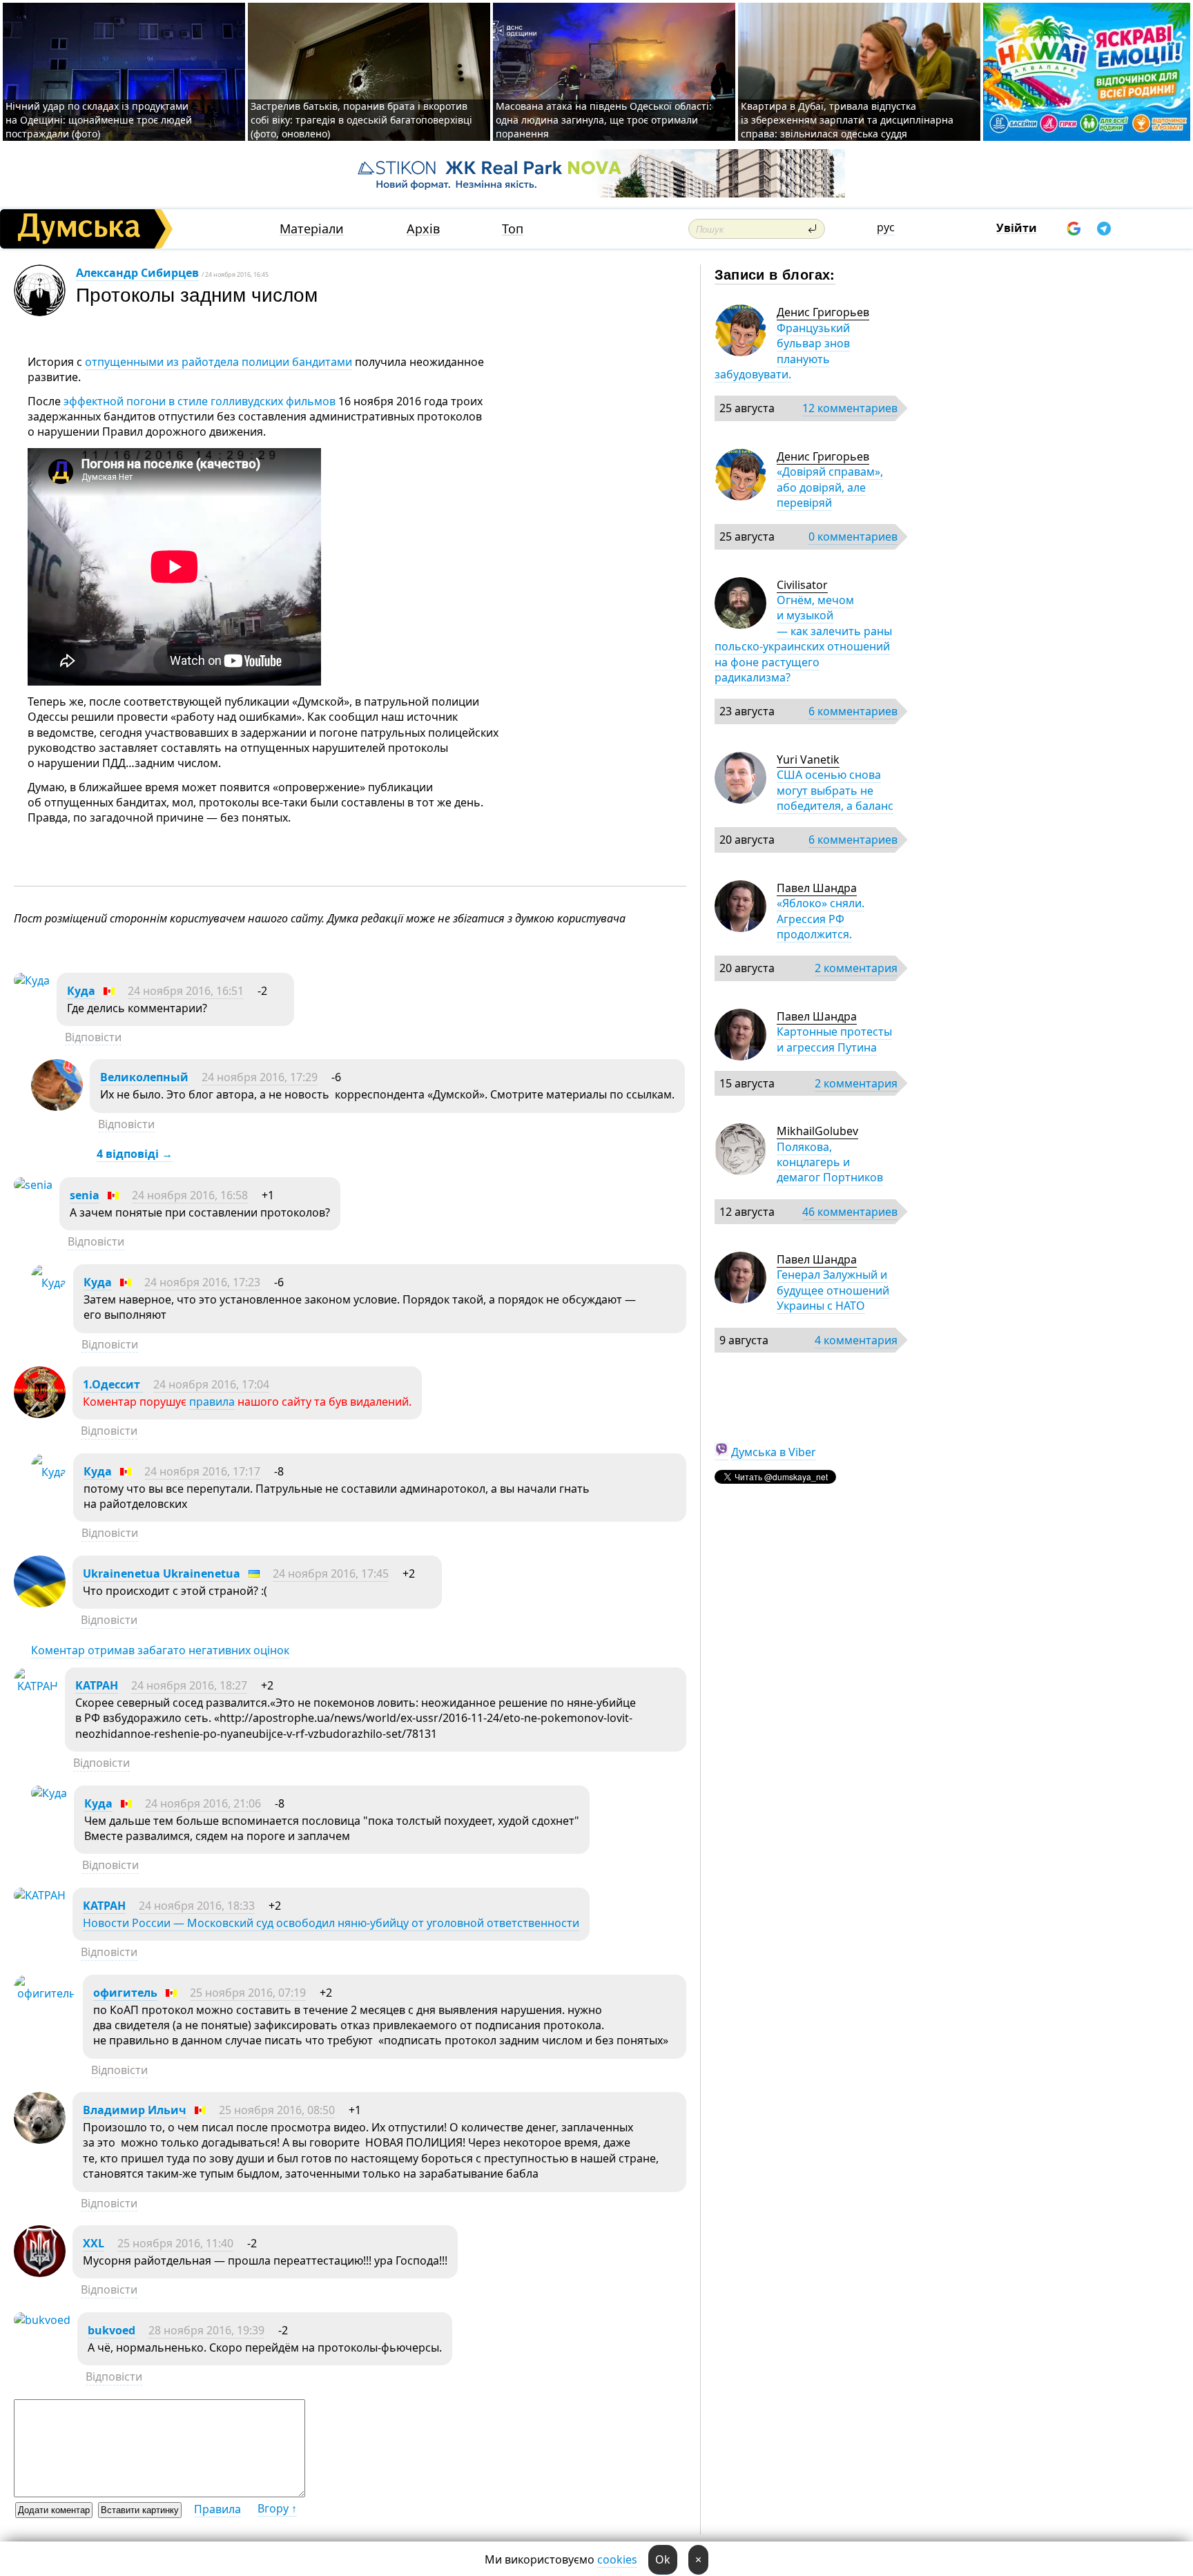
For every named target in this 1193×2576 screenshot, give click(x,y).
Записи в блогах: (775, 274)
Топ (513, 229)
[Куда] (32, 980)
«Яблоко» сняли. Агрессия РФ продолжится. (821, 919)
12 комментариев (850, 408)
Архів (423, 229)
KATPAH (97, 1685)
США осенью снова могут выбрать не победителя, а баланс (835, 790)
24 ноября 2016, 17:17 (202, 1471)
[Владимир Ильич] (40, 2140)
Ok (663, 2559)
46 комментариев (850, 1212)
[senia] (33, 1185)
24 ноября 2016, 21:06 (203, 1803)
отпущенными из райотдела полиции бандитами (219, 362)
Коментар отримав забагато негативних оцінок (160, 1650)
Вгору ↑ (277, 2508)
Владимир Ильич (135, 2110)
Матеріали (312, 229)
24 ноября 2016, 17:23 (202, 1282)
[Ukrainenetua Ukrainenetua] (40, 1603)
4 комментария (856, 1340)
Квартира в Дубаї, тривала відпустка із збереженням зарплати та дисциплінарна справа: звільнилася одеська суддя (847, 120)
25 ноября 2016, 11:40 (175, 2243)
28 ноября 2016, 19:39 (206, 2330)
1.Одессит (113, 1384)
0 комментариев (853, 536)
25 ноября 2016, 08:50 (277, 2110)
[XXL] (40, 2273)
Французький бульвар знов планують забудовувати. (782, 351)
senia (85, 1195)
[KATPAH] (36, 1686)
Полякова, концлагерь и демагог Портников (830, 1162)
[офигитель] (45, 1993)
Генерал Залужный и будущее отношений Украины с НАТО (833, 1290)
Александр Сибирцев (137, 273)
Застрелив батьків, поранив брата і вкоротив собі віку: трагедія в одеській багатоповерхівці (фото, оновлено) (361, 120)
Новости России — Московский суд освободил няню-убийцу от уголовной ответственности (331, 1923)
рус (886, 227)
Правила (217, 2509)
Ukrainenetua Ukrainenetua (162, 1573)
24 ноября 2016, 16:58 (190, 1195)
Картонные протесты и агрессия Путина (834, 1039)
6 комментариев (853, 711)
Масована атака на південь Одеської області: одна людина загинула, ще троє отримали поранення (604, 120)
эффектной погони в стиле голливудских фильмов (198, 401)
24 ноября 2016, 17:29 (260, 1077)
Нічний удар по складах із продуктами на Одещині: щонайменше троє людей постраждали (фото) (99, 120)
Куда (81, 991)
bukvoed (111, 2330)
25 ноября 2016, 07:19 (248, 1993)
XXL (94, 2243)
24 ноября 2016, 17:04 (211, 1384)
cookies (617, 2559)
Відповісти (93, 1037)
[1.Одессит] (40, 1414)
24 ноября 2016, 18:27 (189, 1685)
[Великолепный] (57, 1107)
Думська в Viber (774, 1452)
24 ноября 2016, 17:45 (331, 1573)
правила (212, 1402)
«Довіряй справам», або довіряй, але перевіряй (830, 487)
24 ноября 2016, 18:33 (197, 1906)
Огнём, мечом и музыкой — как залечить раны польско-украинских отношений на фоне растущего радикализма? (803, 639)
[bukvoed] (42, 2320)
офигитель (125, 1993)
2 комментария (856, 968)
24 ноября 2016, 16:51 (186, 991)
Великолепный (144, 1077)
